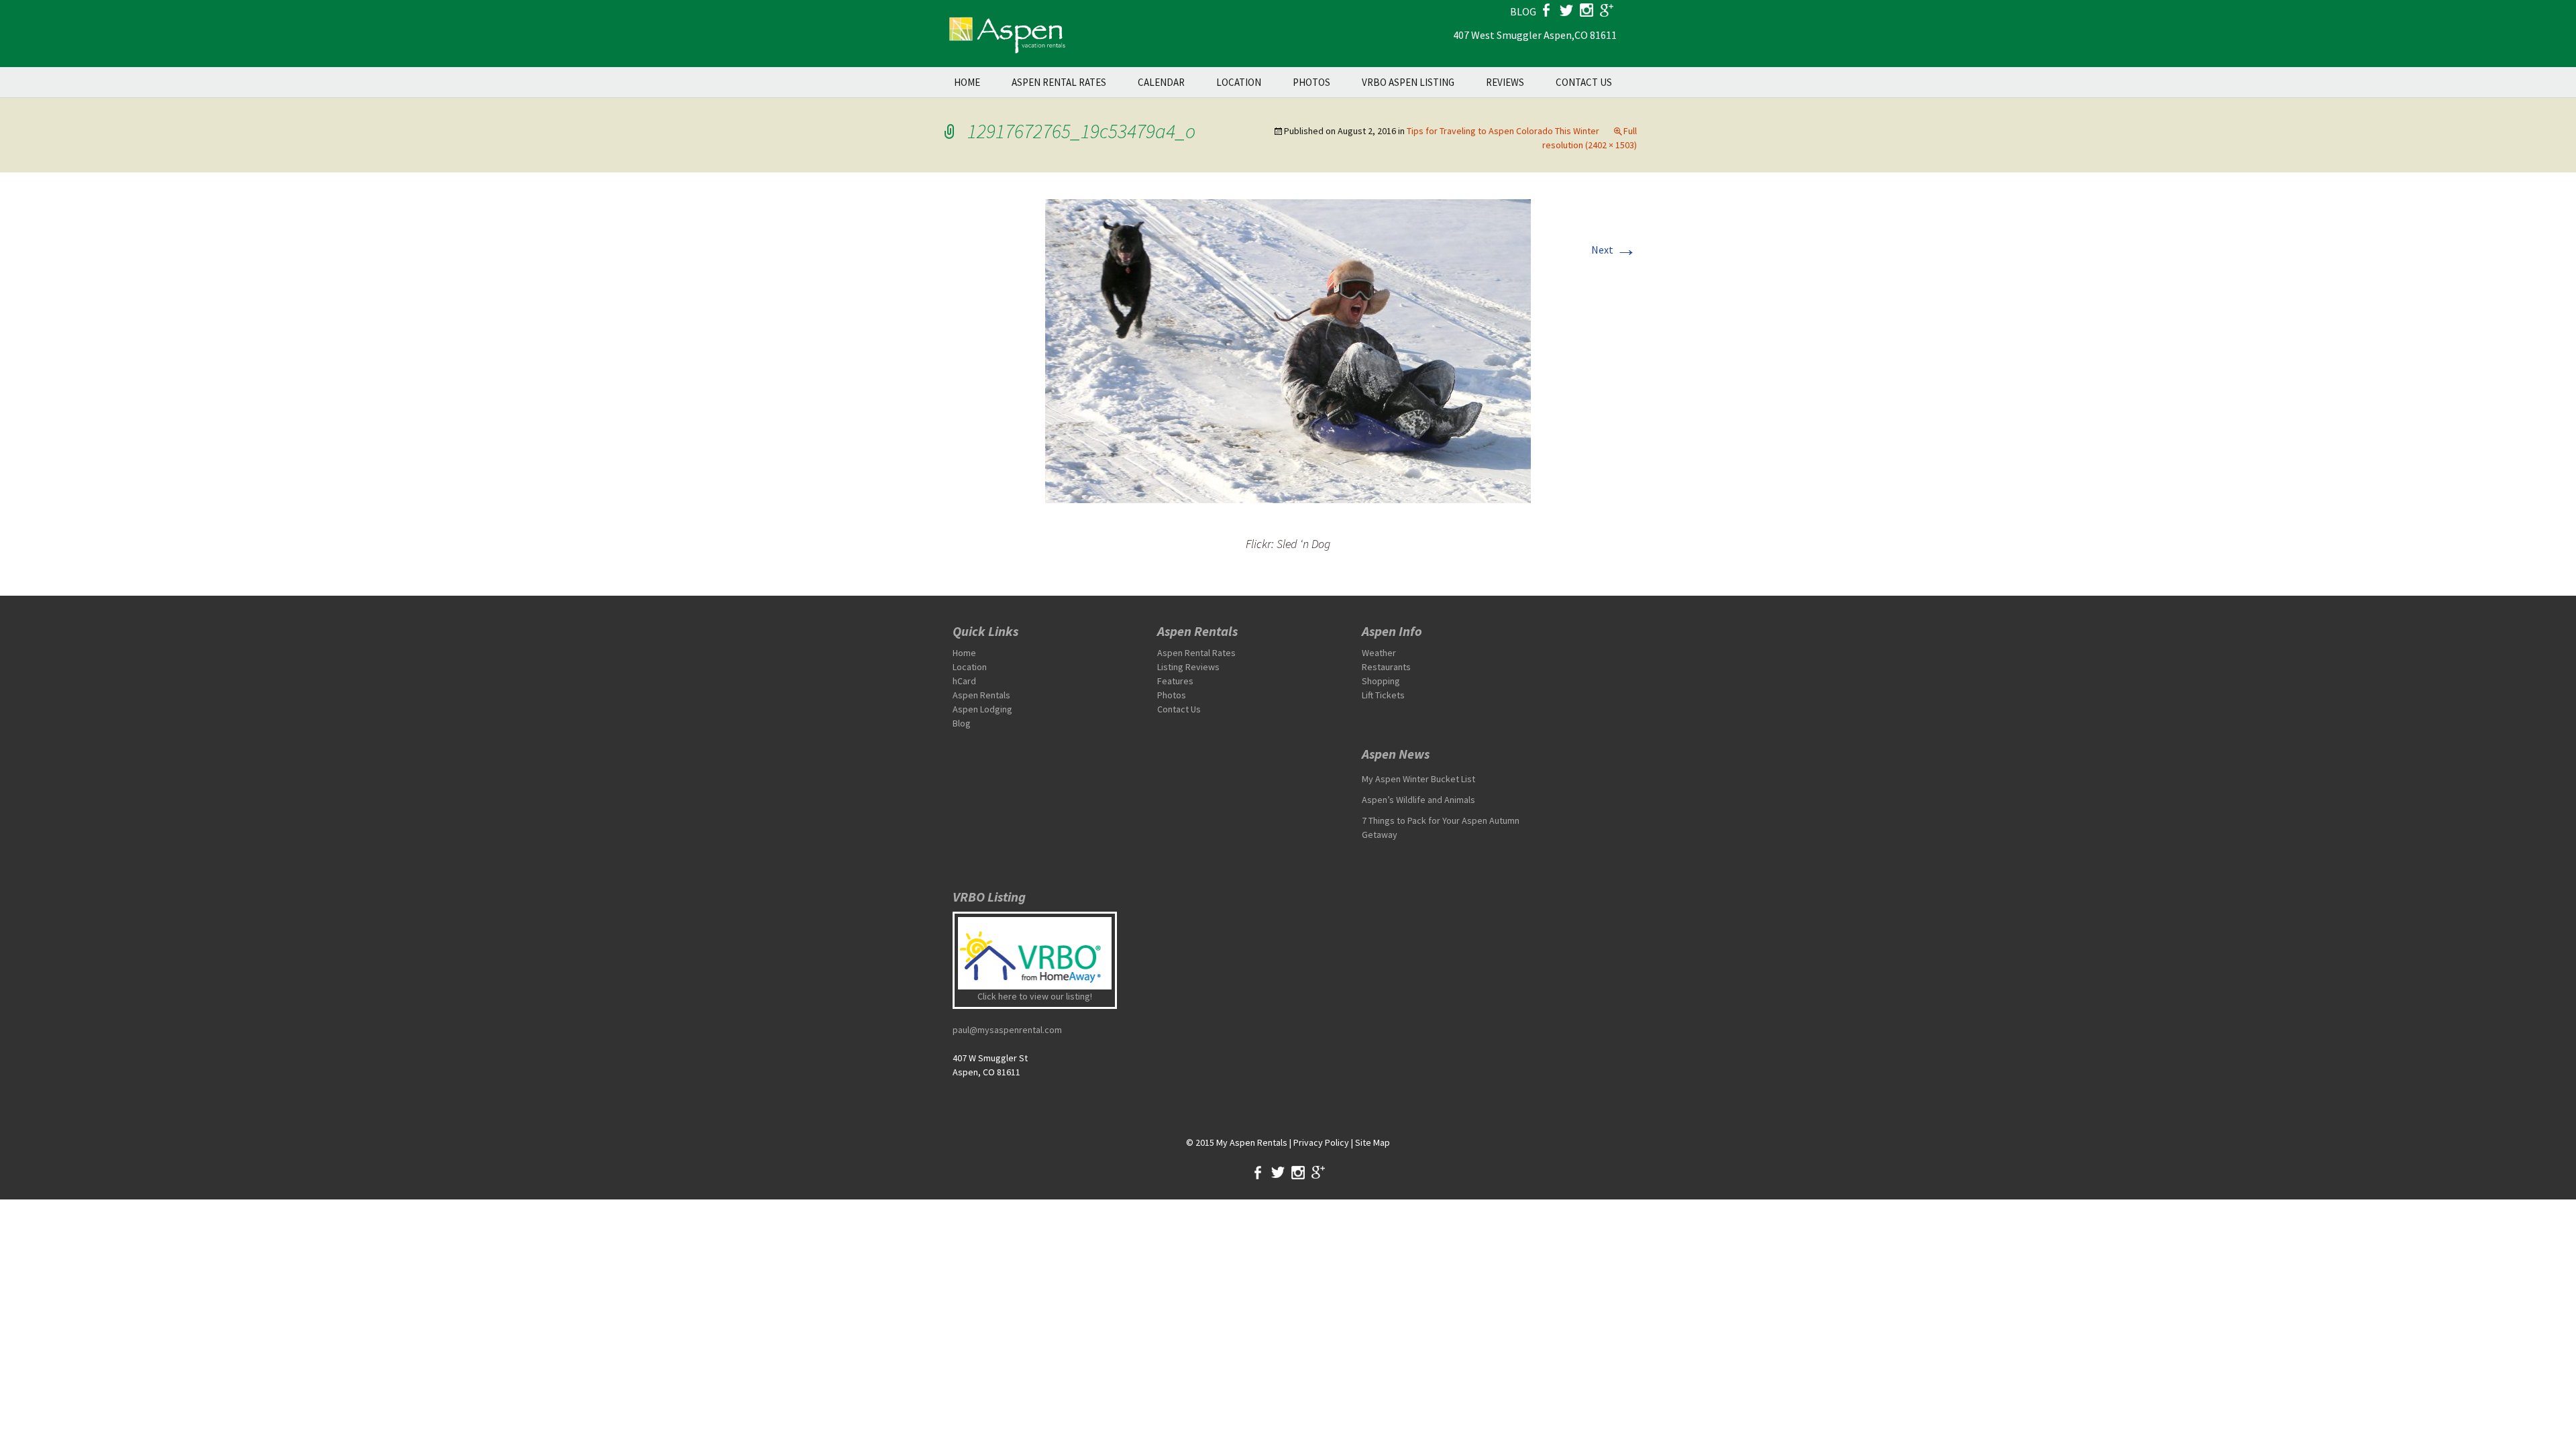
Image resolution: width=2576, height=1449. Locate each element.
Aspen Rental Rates (1059, 82)
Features (1175, 681)
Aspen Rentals (981, 695)
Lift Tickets (1383, 695)
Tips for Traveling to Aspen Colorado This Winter (1503, 131)
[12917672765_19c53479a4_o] (1288, 350)
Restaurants (1386, 667)
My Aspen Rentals (1252, 1142)
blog (1523, 11)
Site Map (1373, 1142)
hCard (964, 681)
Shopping (1381, 681)
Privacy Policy (1321, 1142)
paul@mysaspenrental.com (1007, 1030)
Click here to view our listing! (1035, 996)
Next (1614, 250)
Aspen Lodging (982, 709)
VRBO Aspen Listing (1408, 82)
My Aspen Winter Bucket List (1418, 779)
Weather (1379, 653)
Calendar (1161, 82)
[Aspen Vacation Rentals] (1006, 34)
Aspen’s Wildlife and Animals (1418, 800)
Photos (1311, 82)
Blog (962, 723)
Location (1239, 82)
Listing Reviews (1188, 667)
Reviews (1505, 82)
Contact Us (1584, 82)
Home (967, 82)
